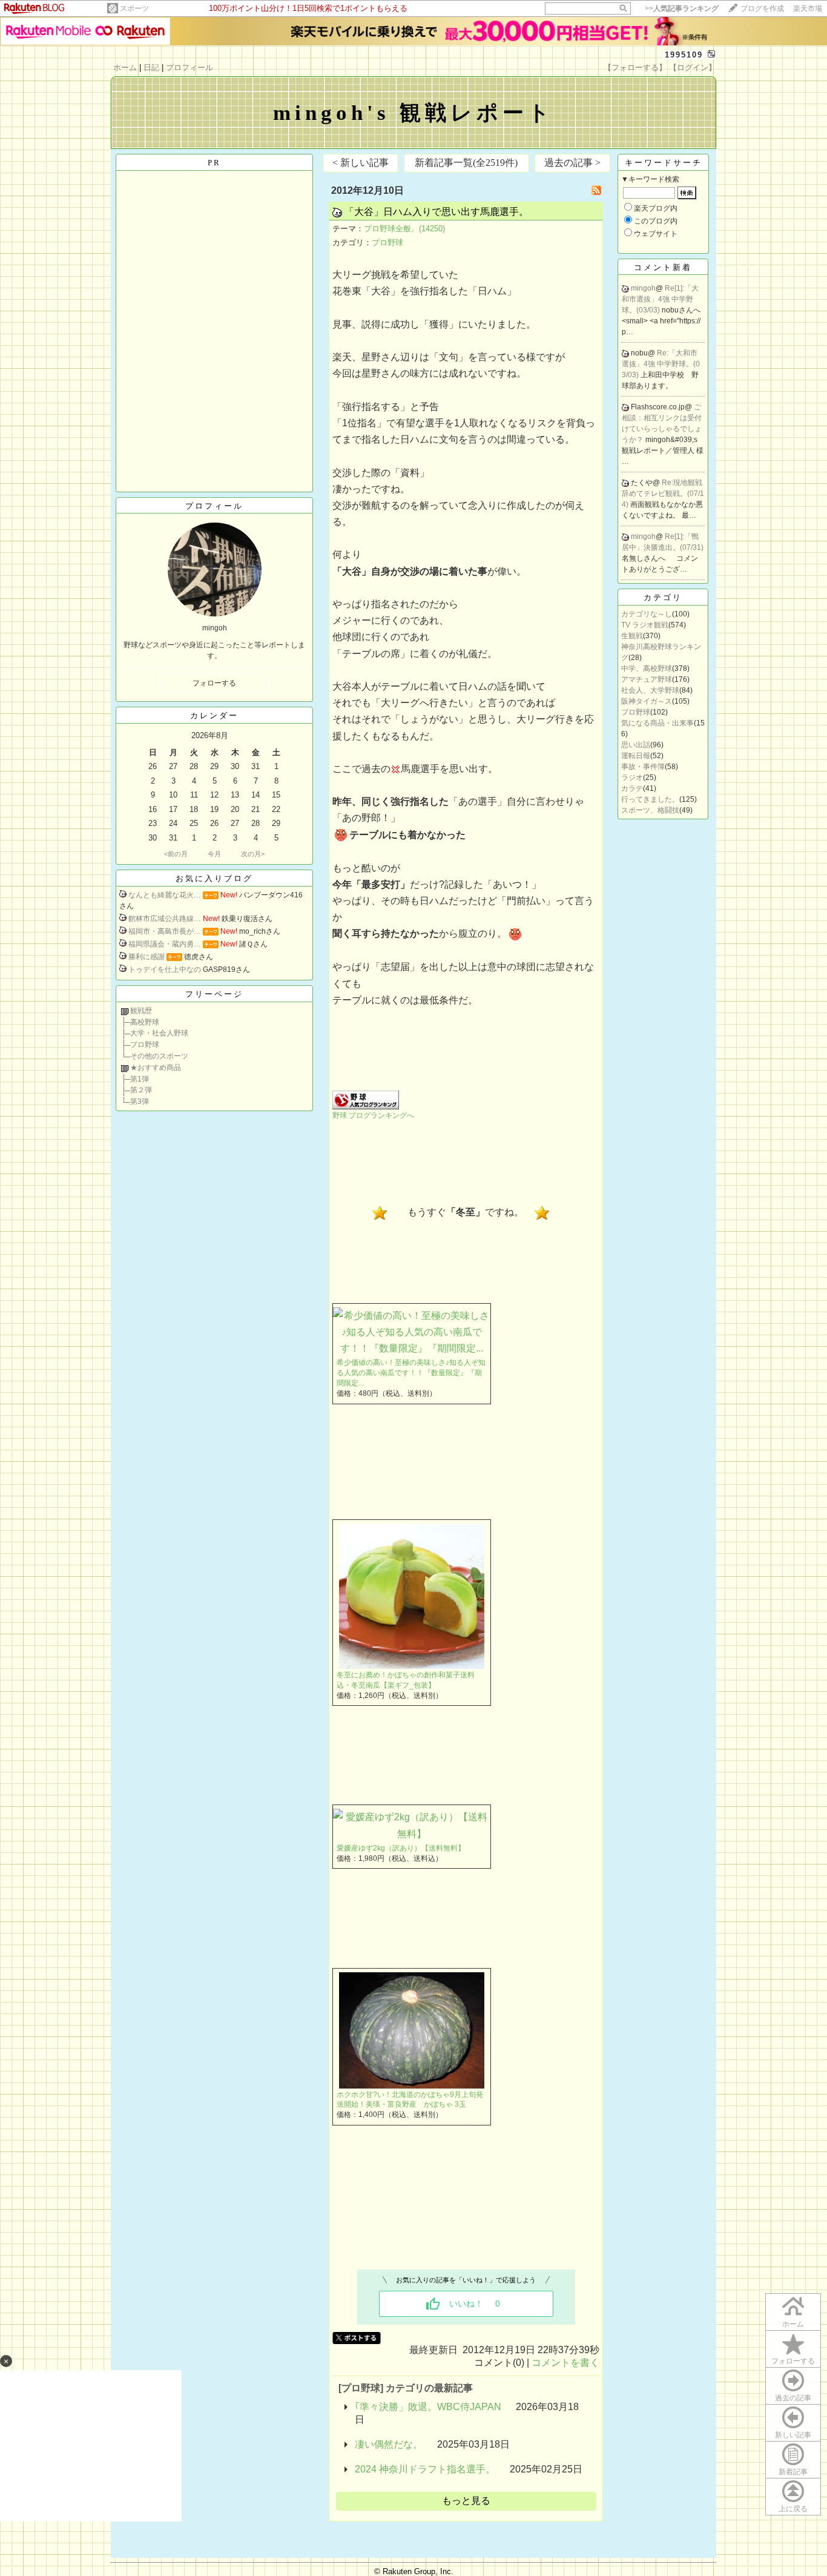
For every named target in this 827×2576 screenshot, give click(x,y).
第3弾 (140, 1101)
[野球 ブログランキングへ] (366, 1106)
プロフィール (189, 68)
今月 (214, 854)
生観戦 (632, 636)
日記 (151, 68)
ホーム (125, 68)
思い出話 (636, 745)
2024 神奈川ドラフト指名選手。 (425, 2469)
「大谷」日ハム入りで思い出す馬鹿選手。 (437, 212)
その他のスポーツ (159, 1056)
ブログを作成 (762, 8)
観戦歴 (141, 1011)
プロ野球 (145, 1045)
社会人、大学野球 (650, 690)
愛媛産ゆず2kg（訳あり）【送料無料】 (401, 1848)
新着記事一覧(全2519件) (466, 163)
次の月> (253, 854)
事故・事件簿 (643, 767)
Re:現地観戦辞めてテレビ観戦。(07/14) (663, 494)
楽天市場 (808, 8)
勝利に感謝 (147, 957)
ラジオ (632, 778)
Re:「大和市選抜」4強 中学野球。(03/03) (661, 364)
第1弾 (140, 1079)
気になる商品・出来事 (657, 723)
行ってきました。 (650, 799)
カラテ (632, 788)
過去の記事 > (572, 163)
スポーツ (134, 8)
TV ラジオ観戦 (645, 625)
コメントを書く (565, 2363)
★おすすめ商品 (156, 1068)
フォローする (793, 2361)
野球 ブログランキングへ (373, 1115)
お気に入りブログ (214, 878)
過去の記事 (793, 2398)
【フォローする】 (635, 68)
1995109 (684, 55)
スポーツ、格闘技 (650, 810)
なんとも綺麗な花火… (165, 895)
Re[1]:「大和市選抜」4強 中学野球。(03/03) (660, 299)
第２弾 (141, 1090)
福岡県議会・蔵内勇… (165, 944)
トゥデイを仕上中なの (165, 969)
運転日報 (636, 756)
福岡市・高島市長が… (165, 931)
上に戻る (793, 2509)
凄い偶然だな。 (389, 2444)
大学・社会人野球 (159, 1033)
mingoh (643, 288)
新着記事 (793, 2472)
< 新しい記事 (361, 163)
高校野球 (145, 1022)
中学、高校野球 (647, 669)
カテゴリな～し (647, 614)
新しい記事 (793, 2435)
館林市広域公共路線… (165, 919)
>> (682, 8)
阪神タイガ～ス (647, 701)
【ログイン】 (693, 68)
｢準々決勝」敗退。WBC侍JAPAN (428, 2407)
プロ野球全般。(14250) (404, 229)
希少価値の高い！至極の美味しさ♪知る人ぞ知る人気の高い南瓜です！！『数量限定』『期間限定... (411, 1373)
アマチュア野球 (647, 679)
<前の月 (176, 854)
